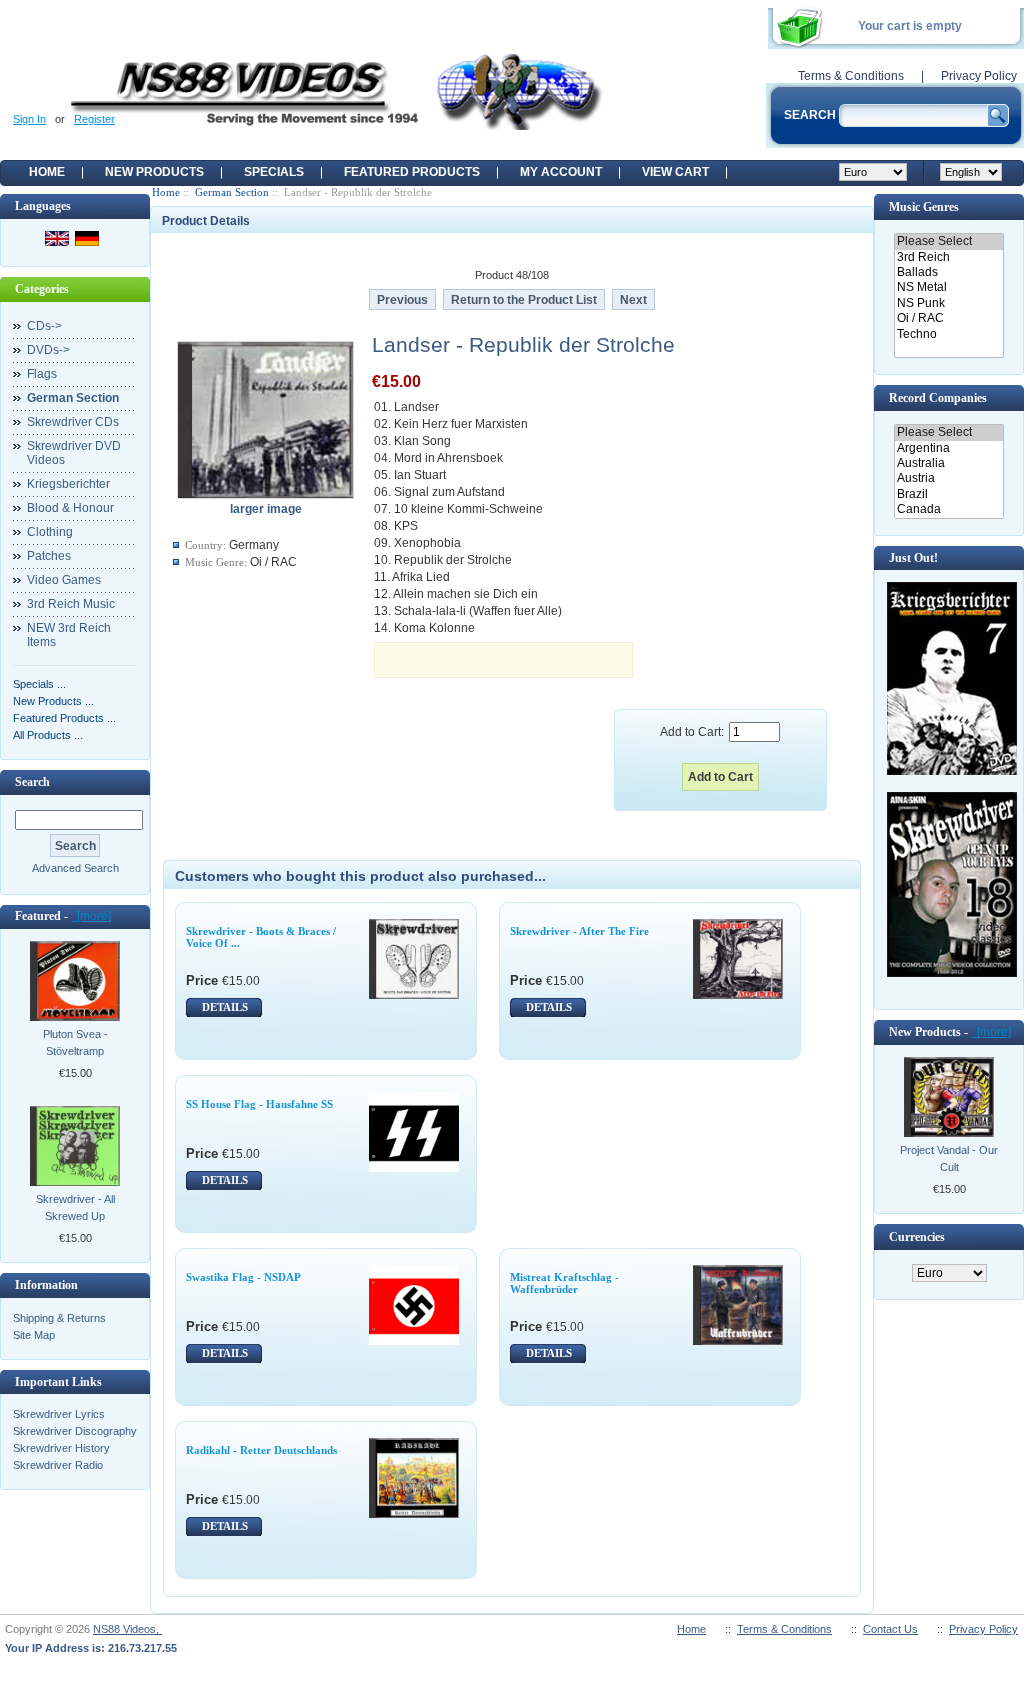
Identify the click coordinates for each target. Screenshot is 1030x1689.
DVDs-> (48, 350)
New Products (154, 172)
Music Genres (924, 207)
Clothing (50, 532)
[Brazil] (948, 494)
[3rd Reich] (948, 257)
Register (94, 119)
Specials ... (39, 684)
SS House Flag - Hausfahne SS (259, 1104)
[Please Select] (948, 241)
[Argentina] (948, 448)
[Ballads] (948, 272)
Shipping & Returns (59, 1318)
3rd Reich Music (71, 604)
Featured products (412, 172)
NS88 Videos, (127, 1629)
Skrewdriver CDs (73, 422)
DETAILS (225, 1007)
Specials (274, 172)
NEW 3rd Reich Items (69, 635)
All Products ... (48, 735)
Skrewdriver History (61, 1448)
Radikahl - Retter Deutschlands (261, 1450)
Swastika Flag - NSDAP (243, 1277)
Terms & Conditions (851, 76)
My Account (561, 172)
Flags (42, 374)
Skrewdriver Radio (58, 1465)
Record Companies (938, 398)
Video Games (64, 580)
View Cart (675, 172)
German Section (232, 192)
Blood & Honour (70, 508)
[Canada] (948, 509)
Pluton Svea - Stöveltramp (75, 1042)
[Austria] (948, 478)
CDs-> (44, 326)
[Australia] (948, 463)
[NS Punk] (948, 303)
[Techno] (948, 334)
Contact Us (890, 1629)
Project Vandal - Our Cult (949, 1158)
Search (32, 782)
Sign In (29, 119)
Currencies (917, 1237)
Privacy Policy (979, 76)
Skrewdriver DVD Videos (74, 453)
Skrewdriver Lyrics (59, 1414)
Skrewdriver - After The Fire (579, 931)
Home (47, 172)
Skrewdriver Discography (75, 1431)
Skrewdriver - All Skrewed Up (75, 1207)
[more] (91, 916)
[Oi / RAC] (948, 318)
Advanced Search (75, 868)
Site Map (34, 1335)
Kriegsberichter (68, 484)
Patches (49, 556)
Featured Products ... (64, 718)
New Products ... (53, 701)
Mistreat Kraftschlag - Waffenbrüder (564, 1283)
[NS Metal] (948, 287)
